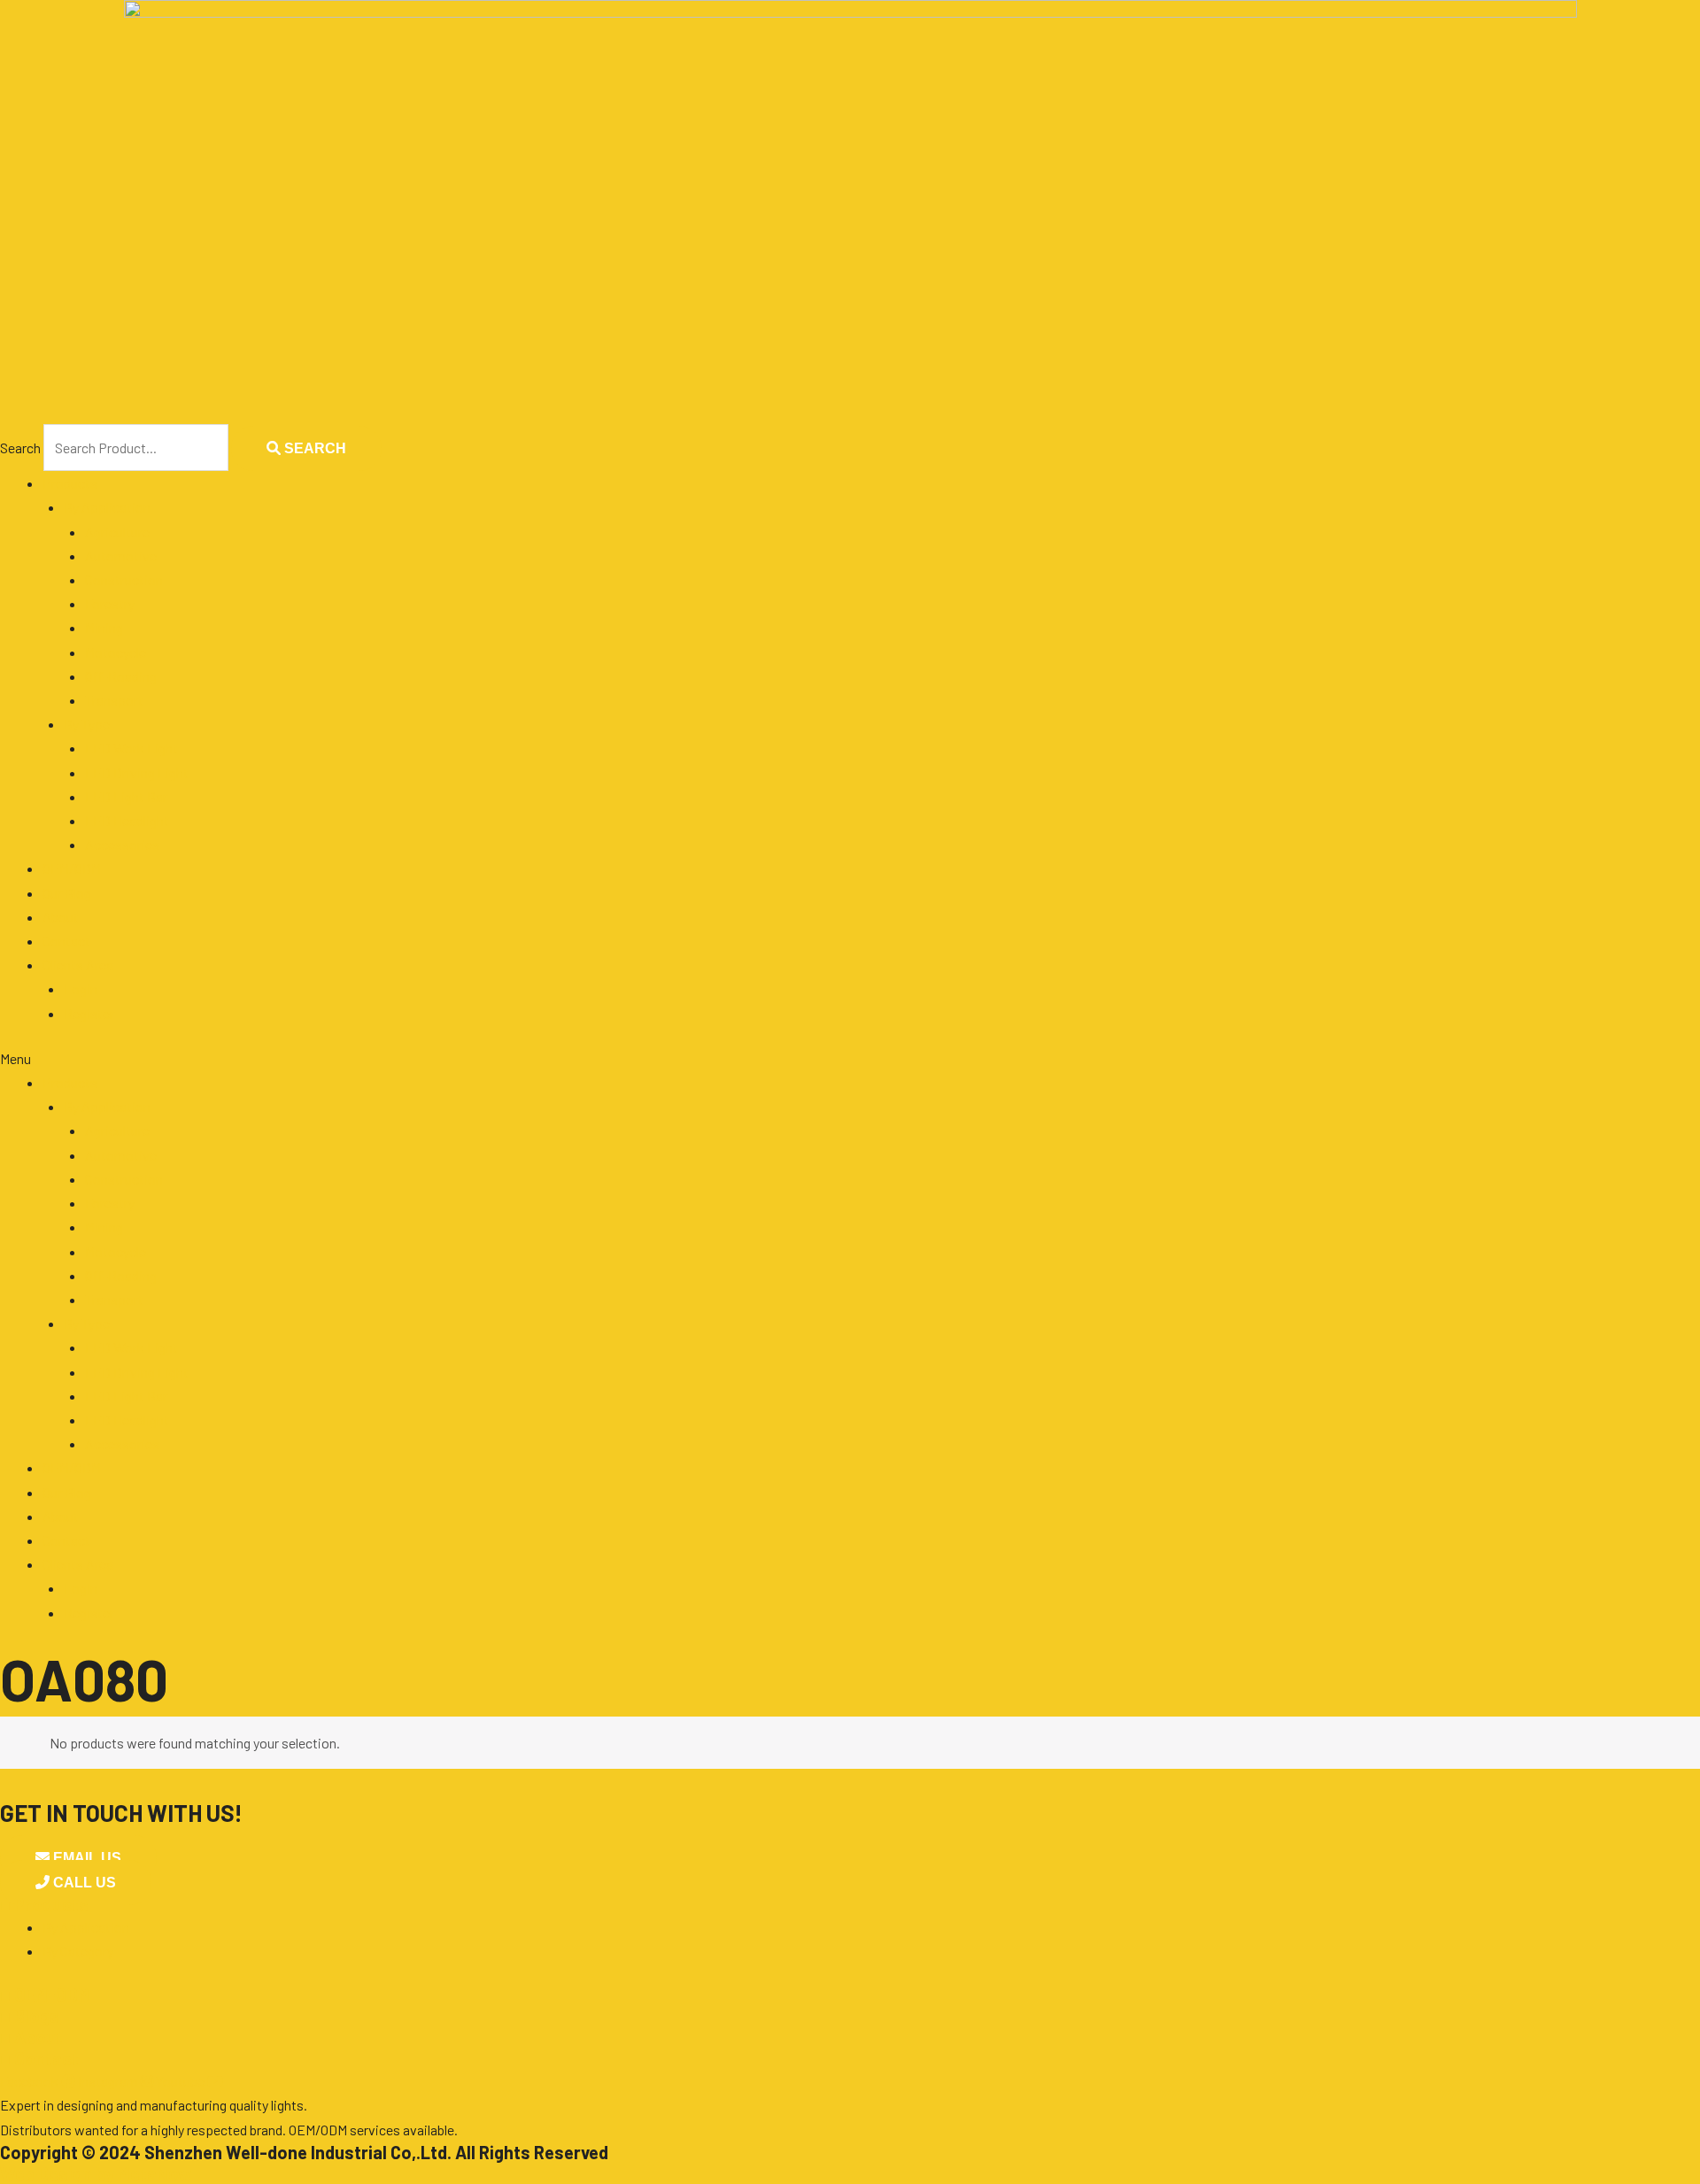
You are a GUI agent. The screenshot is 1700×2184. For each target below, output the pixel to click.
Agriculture (117, 532)
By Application (107, 507)
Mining (104, 627)
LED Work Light (131, 748)
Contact (66, 941)
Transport (114, 700)
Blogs (30, 2016)
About (61, 917)
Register (89, 1013)
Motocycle (116, 652)
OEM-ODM (45, 1995)
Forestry (110, 603)
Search (20, 448)
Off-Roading (121, 676)
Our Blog (67, 893)
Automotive (121, 556)
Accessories (122, 844)
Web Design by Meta (96, 2173)
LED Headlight (127, 820)
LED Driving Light (137, 772)
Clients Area (78, 965)
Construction (124, 579)
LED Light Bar (126, 796)
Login (81, 988)
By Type (87, 724)
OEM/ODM (72, 868)
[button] (850, 1058)
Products (70, 483)
